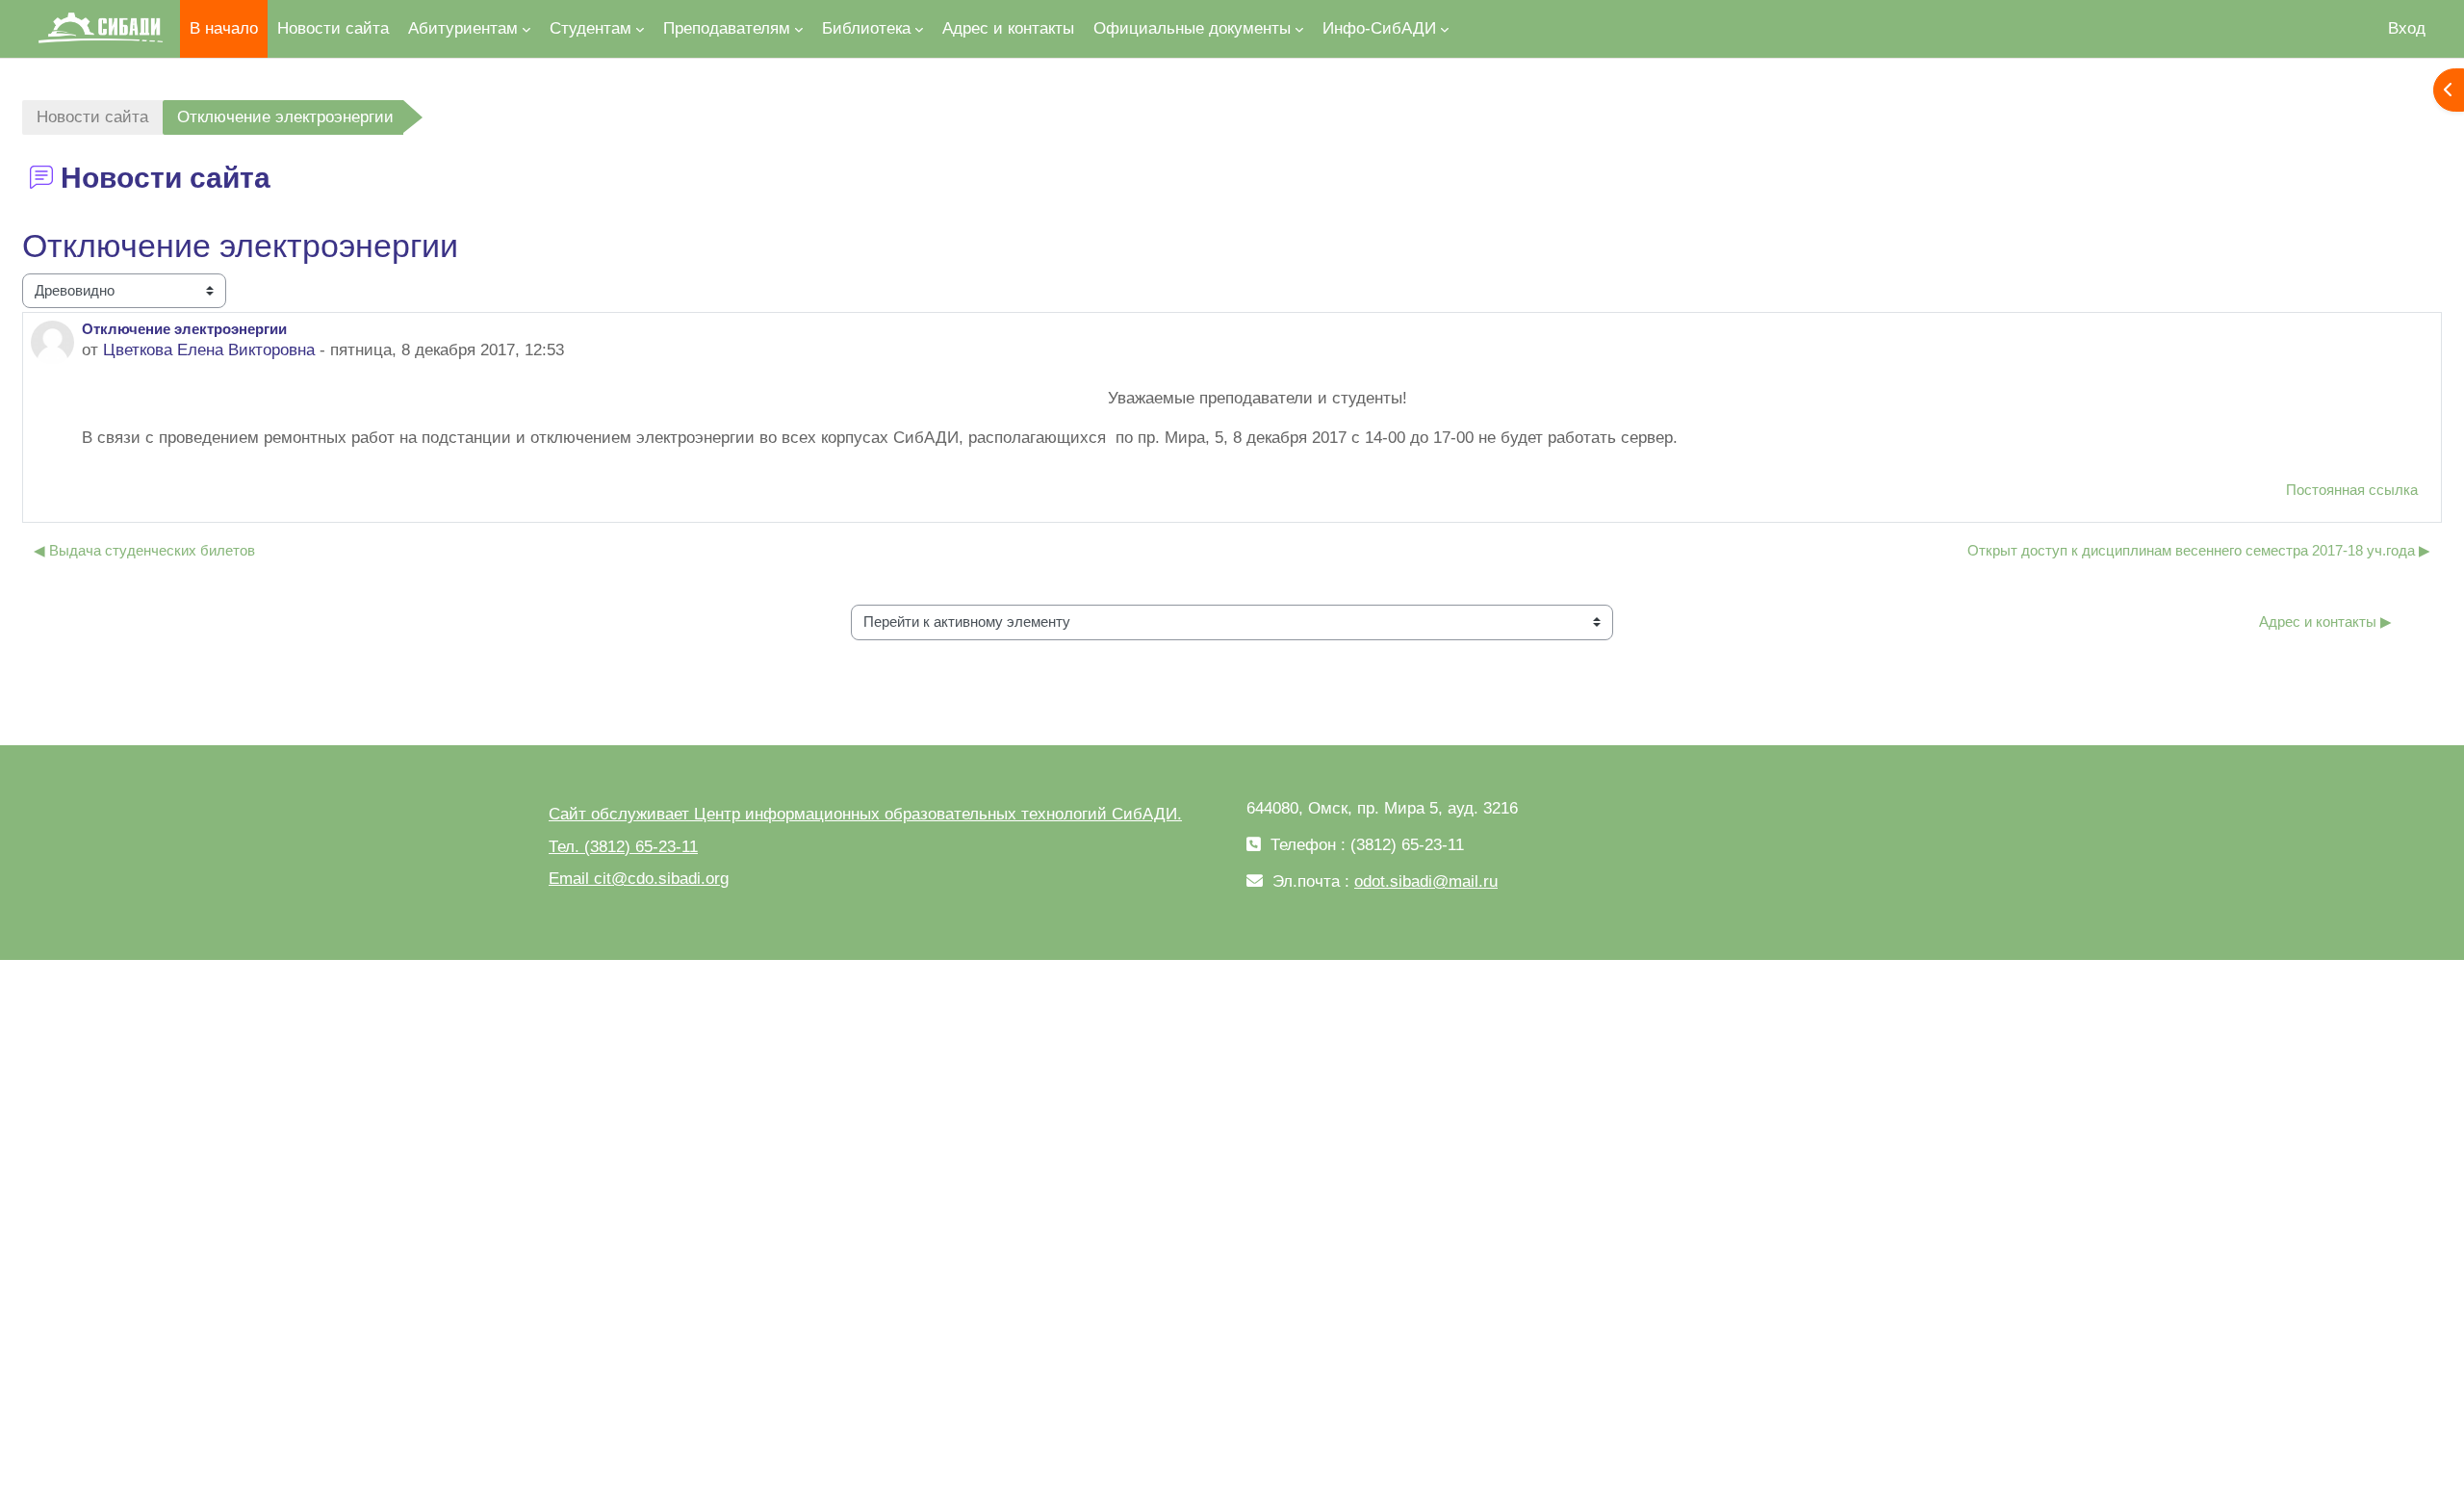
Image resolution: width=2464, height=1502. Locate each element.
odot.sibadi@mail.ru (1426, 881)
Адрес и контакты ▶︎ (2325, 622)
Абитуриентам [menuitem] (463, 28)
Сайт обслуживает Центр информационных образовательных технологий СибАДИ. (865, 814)
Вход (2407, 28)
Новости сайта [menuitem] (333, 28)
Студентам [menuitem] (590, 28)
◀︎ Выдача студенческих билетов (144, 550)
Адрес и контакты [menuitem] (1008, 28)
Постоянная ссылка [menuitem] (2352, 490)
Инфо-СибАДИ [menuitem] (1379, 28)
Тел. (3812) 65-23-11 (623, 847)
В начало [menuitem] (224, 28)
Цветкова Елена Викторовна (209, 350)
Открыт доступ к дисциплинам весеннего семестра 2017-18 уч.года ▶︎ (2199, 550)
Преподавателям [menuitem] (727, 28)
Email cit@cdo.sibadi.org (639, 879)
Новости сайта (92, 117)
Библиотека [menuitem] (866, 28)
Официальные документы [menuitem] (1192, 28)
